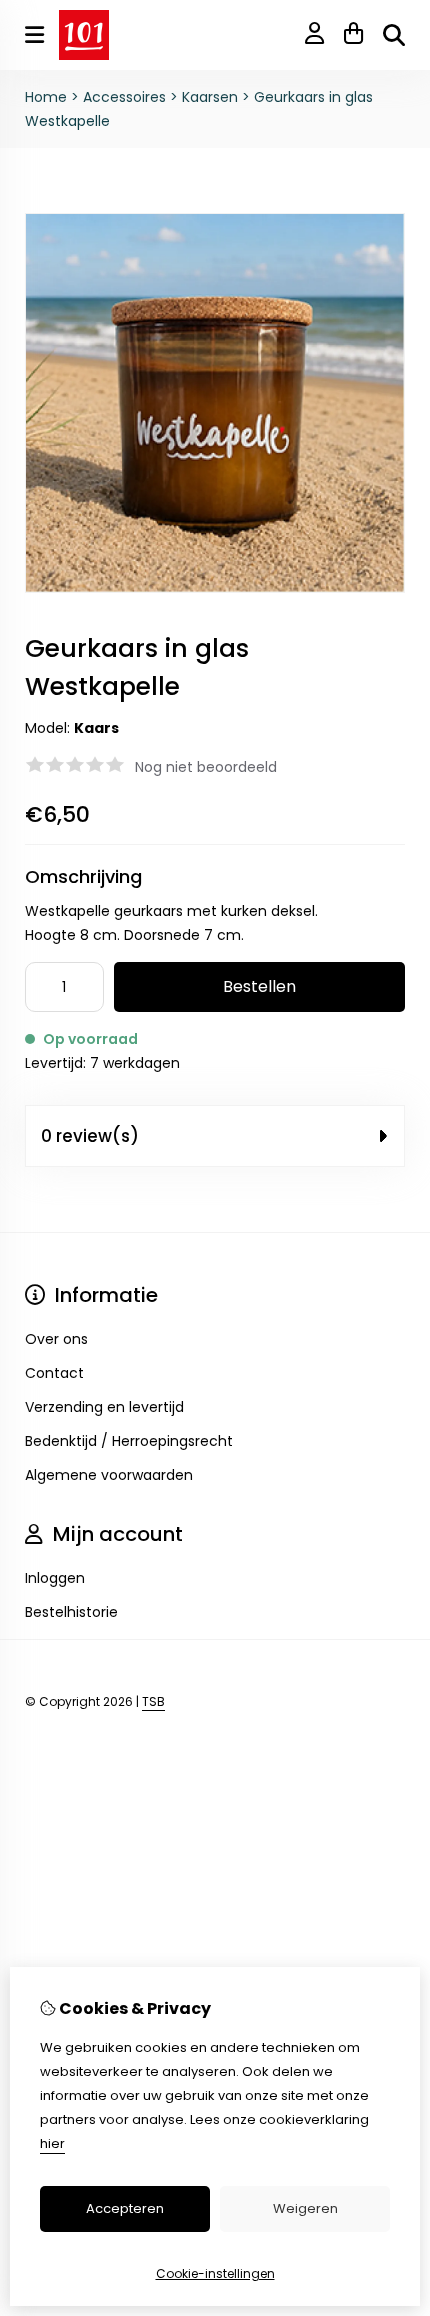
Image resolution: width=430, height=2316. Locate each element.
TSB (153, 1701)
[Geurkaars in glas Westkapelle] (215, 588)
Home (46, 97)
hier (52, 2143)
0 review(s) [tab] (90, 1136)
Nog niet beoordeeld (206, 767)
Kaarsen (210, 97)
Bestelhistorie (71, 1612)
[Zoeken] (394, 35)
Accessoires (124, 97)
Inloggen (55, 1578)
